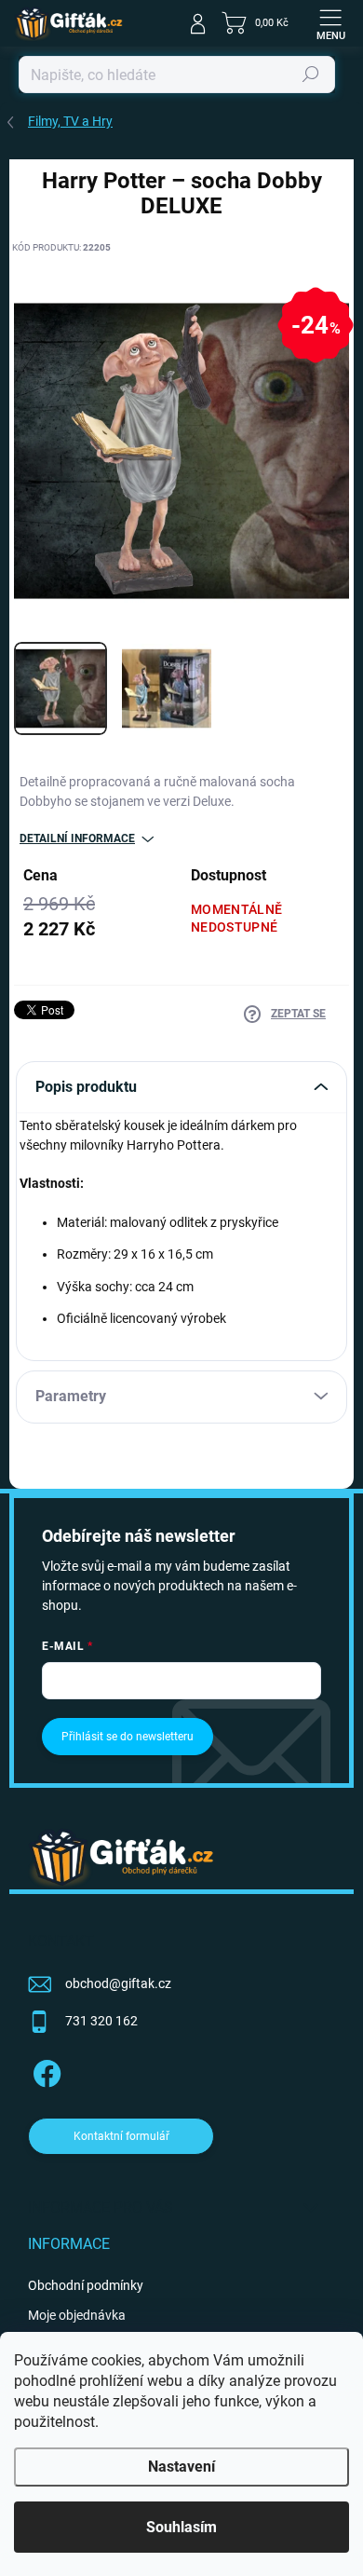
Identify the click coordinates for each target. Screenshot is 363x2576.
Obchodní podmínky (86, 2285)
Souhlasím (181, 2527)
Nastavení (181, 2467)
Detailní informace (77, 838)
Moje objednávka (77, 2315)
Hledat (311, 75)
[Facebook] (44, 2070)
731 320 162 (101, 2021)
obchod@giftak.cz (118, 1983)
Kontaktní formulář (121, 2136)
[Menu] (330, 23)
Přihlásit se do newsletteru (128, 1737)
